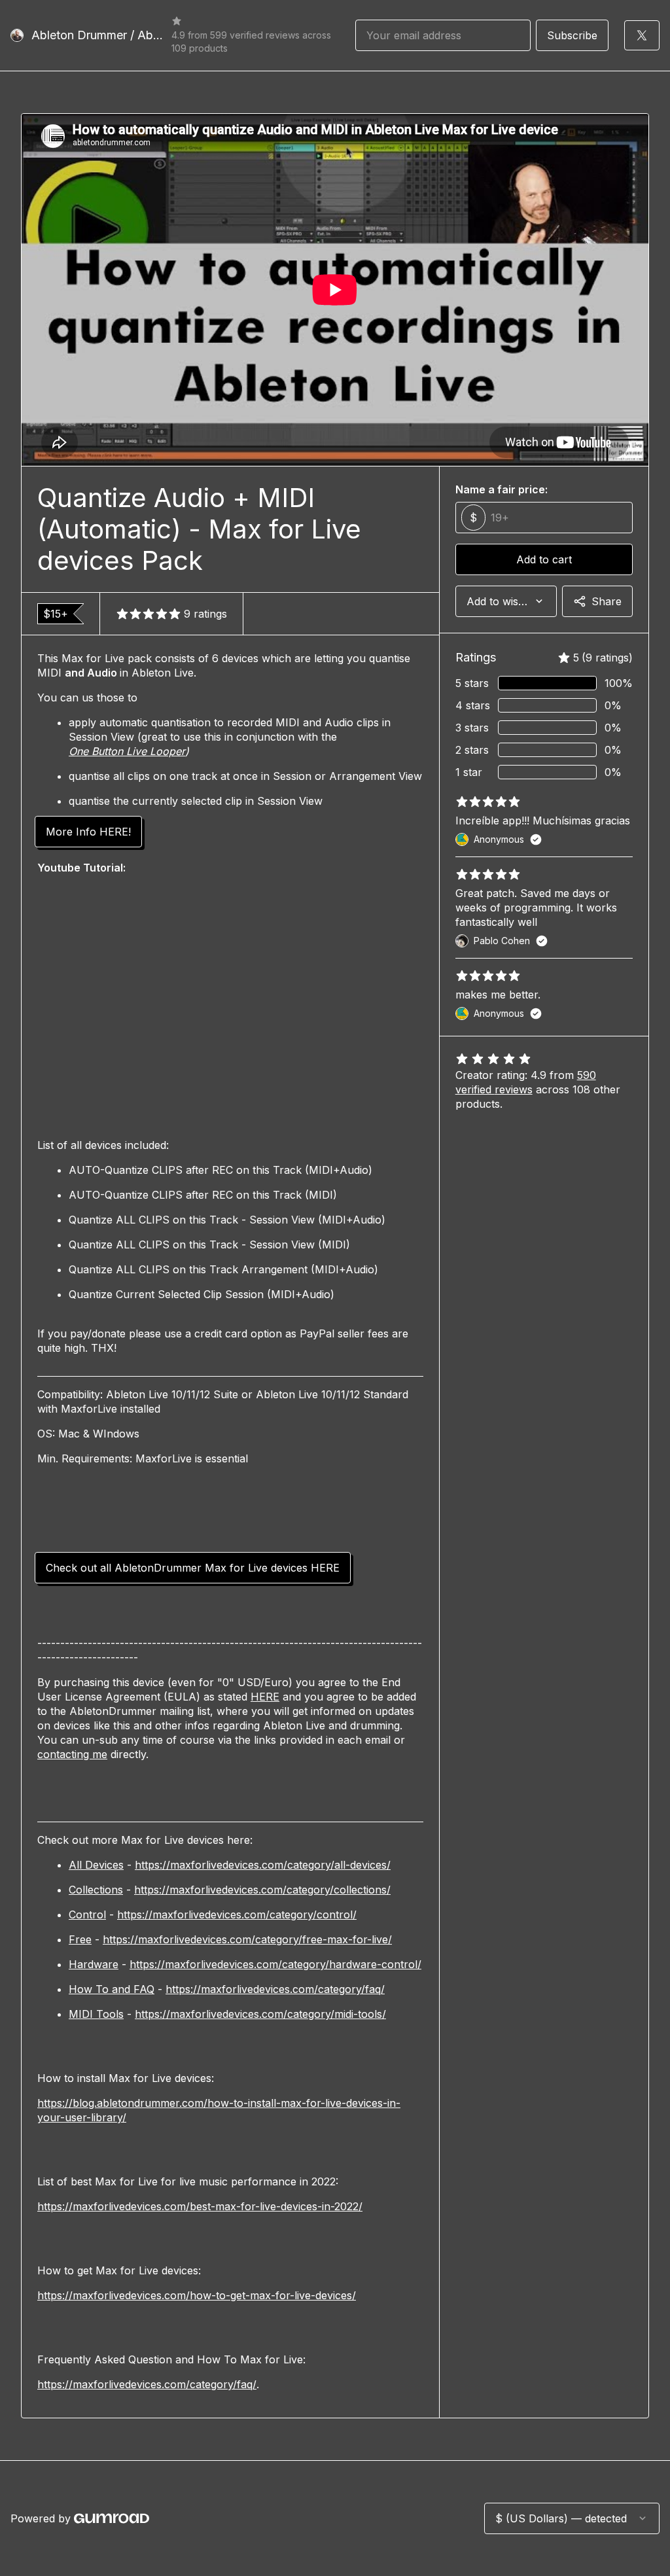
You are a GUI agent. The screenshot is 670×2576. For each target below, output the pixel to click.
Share (607, 601)
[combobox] (506, 601)
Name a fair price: (502, 489)
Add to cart (544, 559)
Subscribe (572, 35)
